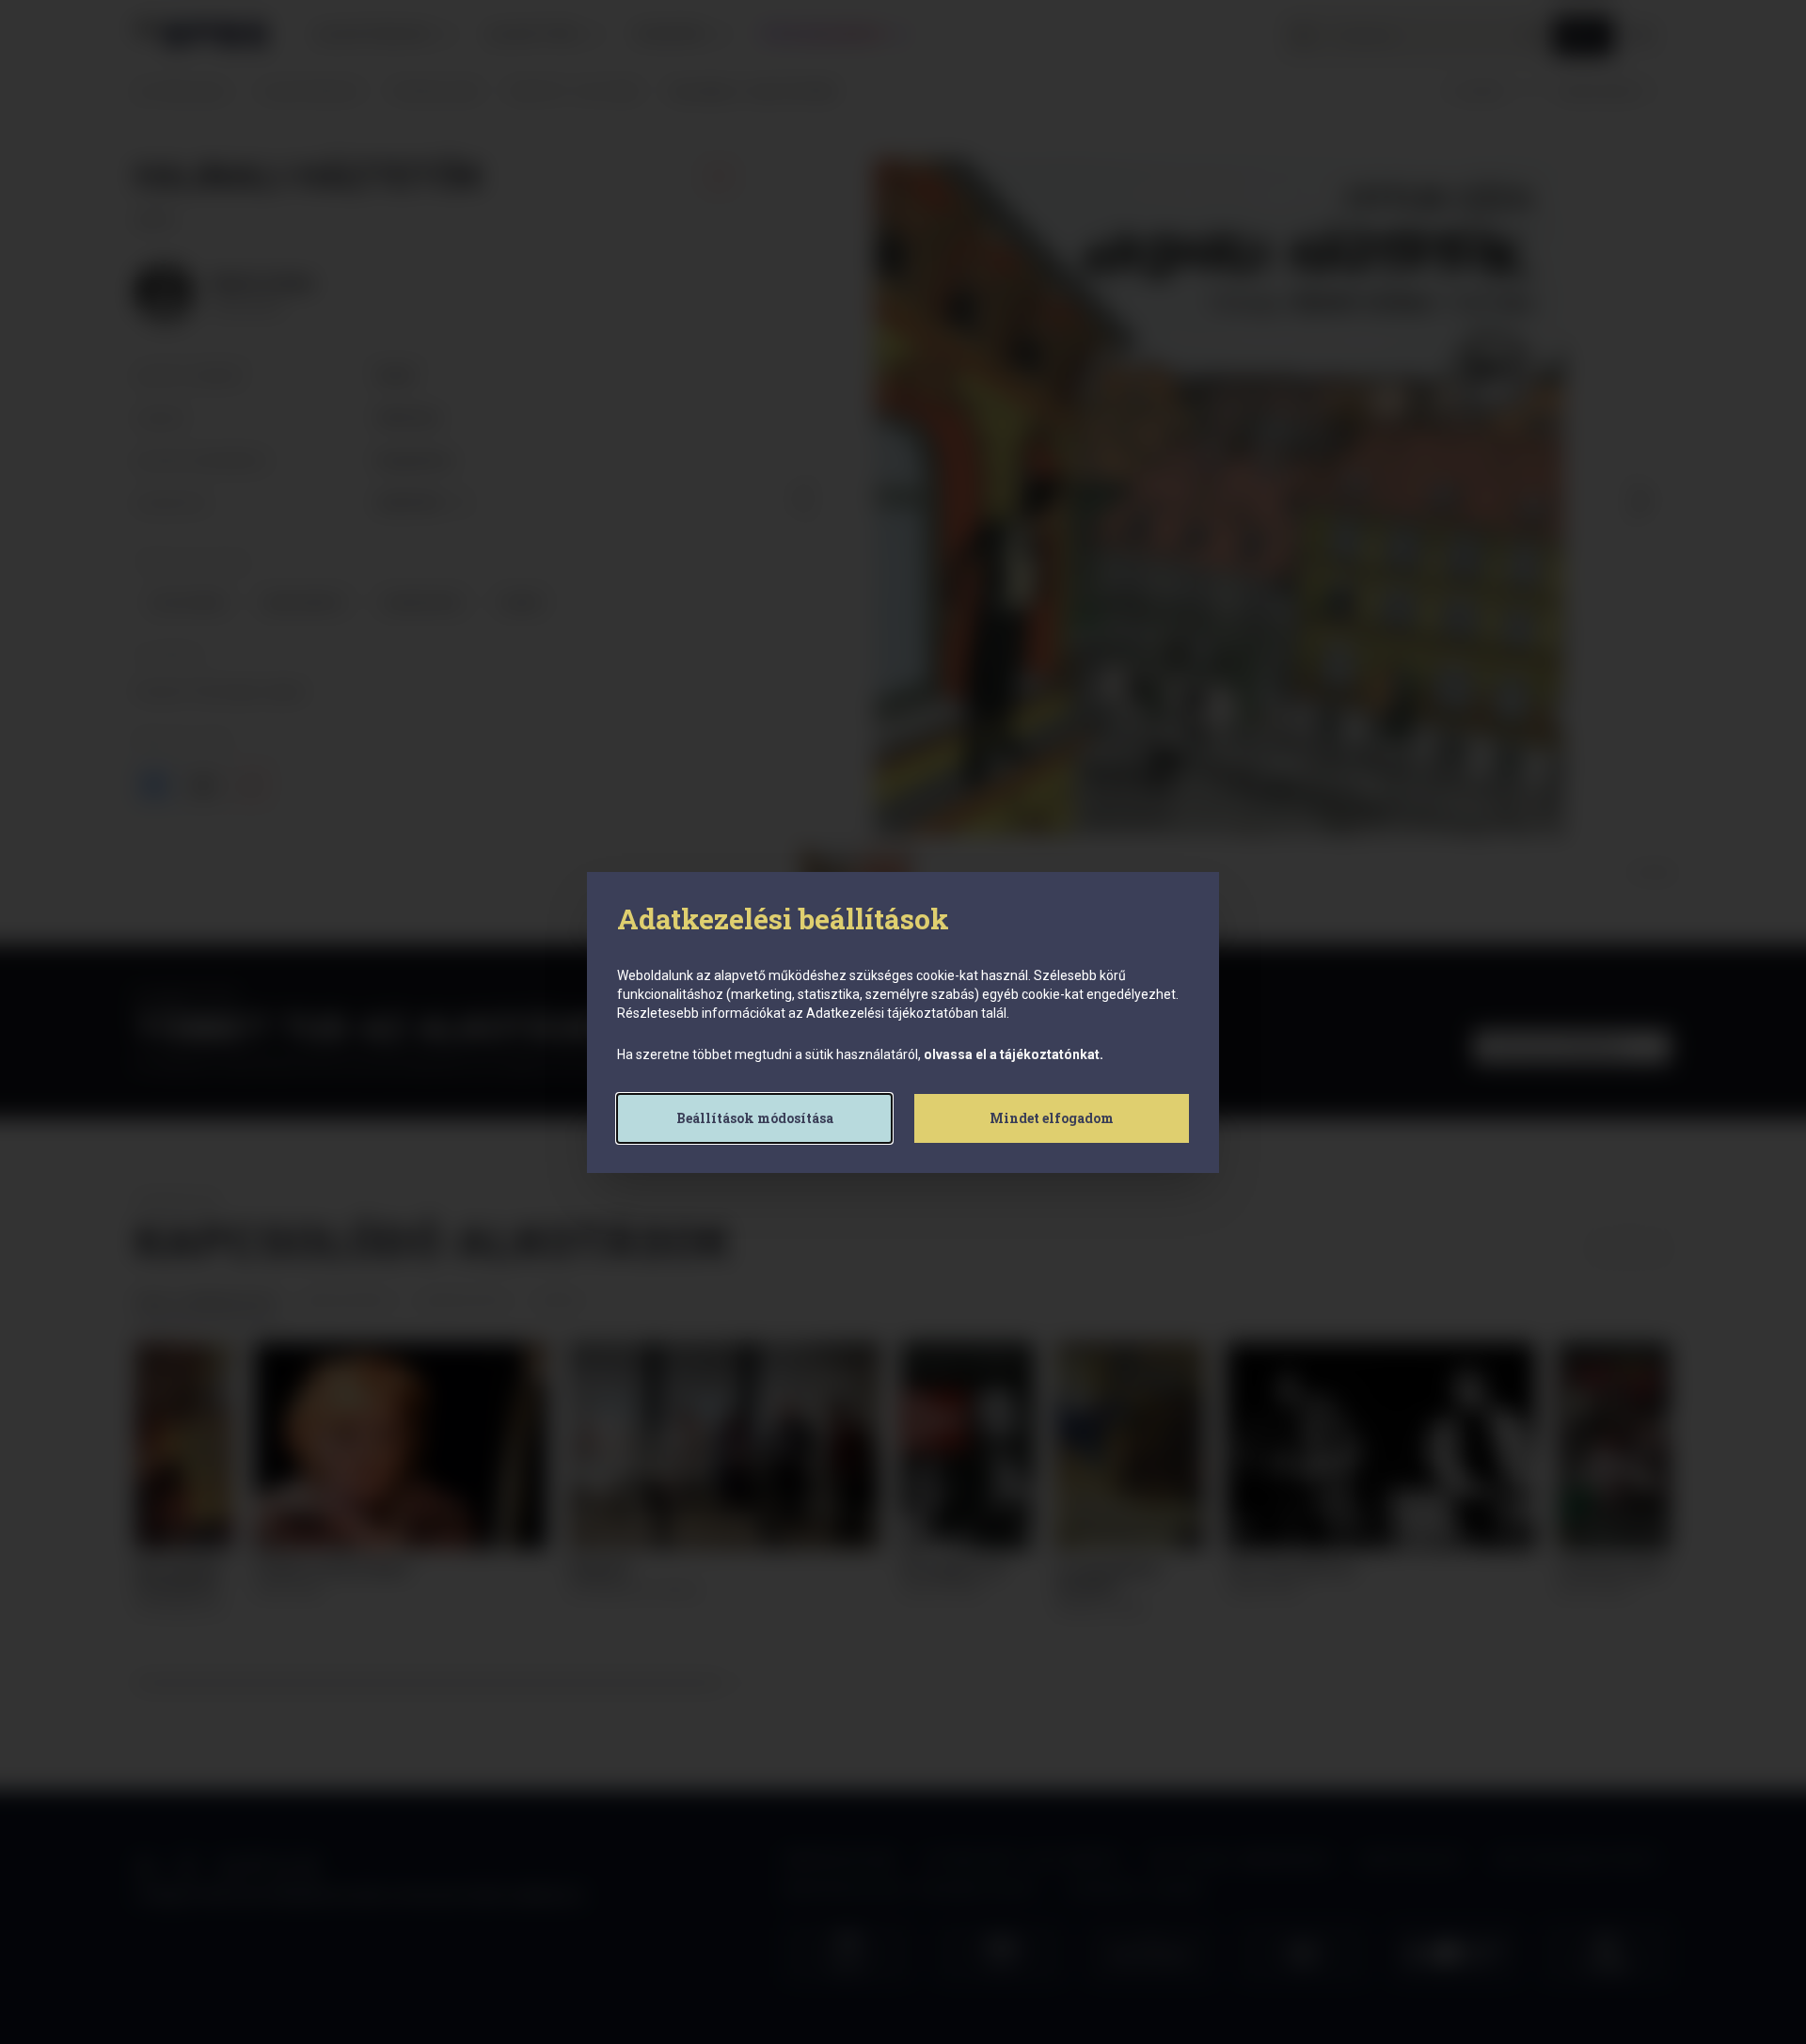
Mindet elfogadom (1052, 1118)
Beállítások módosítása (755, 1118)
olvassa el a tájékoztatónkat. (1014, 1054)
